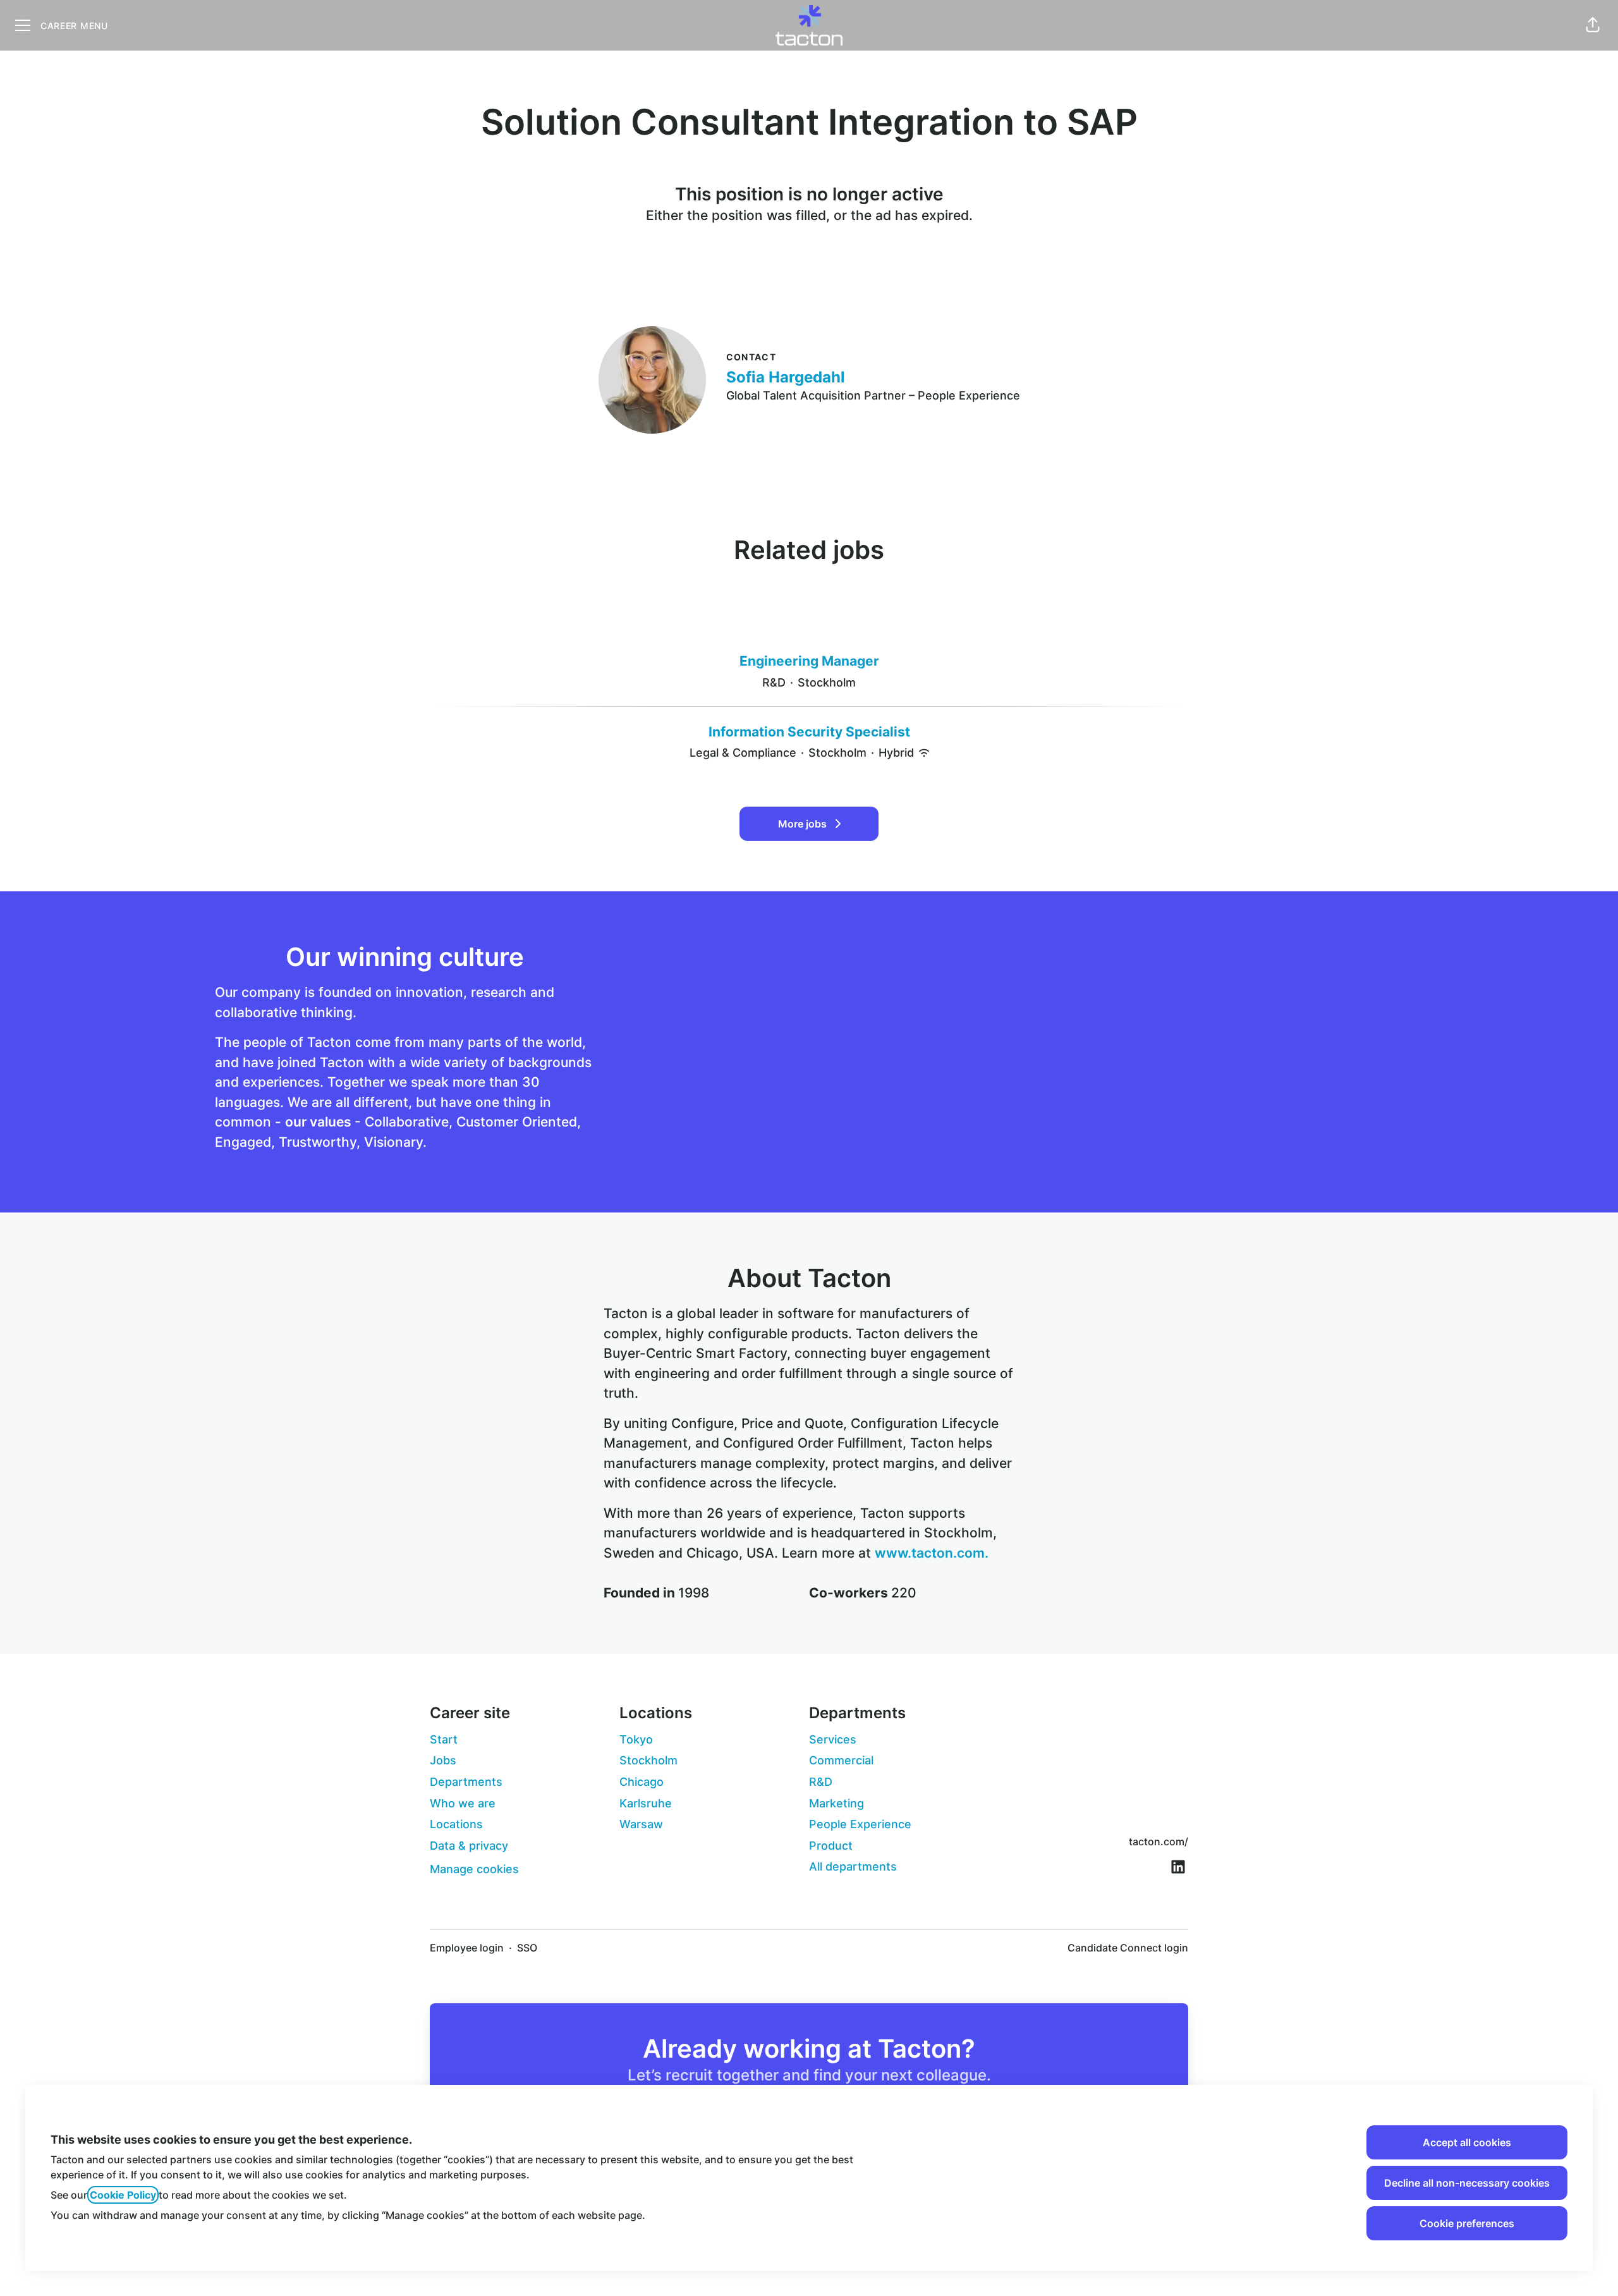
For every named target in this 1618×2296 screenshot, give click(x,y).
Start (444, 1739)
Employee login (467, 1948)
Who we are (463, 1803)
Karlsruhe (646, 1803)
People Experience (860, 1824)
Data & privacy (469, 1846)
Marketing (836, 1803)
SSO (527, 1948)
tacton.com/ (1159, 1841)
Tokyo (636, 1739)
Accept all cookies (1467, 2142)
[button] (1593, 25)
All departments (853, 1866)
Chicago (642, 1782)
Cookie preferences (1467, 2223)
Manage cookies (474, 1869)
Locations (456, 1824)
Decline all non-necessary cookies (1467, 2183)
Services (833, 1739)
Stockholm (648, 1760)
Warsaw (641, 1824)
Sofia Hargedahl (786, 377)
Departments (466, 1782)
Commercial (841, 1760)
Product (831, 1846)
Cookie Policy (123, 2195)
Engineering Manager (809, 661)
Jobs (443, 1760)
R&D (821, 1782)
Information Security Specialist (809, 732)
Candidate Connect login (1128, 1948)
